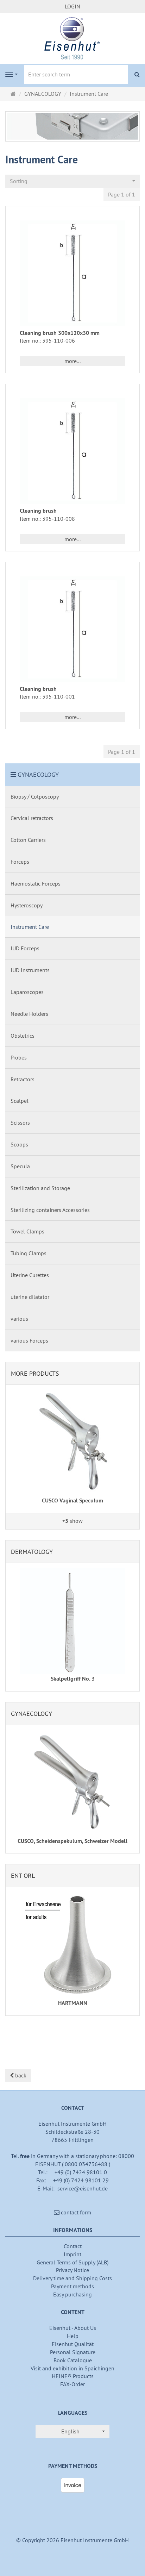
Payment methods (72, 2286)
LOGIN (72, 6)
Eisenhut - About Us (73, 2328)
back (20, 2075)
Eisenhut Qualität (73, 2344)
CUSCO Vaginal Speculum (72, 1500)
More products (35, 1373)
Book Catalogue (73, 2360)
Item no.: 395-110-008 (47, 519)
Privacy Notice (72, 2270)
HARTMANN (73, 2003)
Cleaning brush (38, 511)
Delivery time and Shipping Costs (72, 2278)
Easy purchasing (72, 2294)
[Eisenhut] (72, 38)
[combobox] (72, 181)
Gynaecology (31, 1714)
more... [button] (72, 361)
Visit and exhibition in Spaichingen (72, 2368)
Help (73, 2336)
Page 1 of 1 (122, 194)
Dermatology (32, 1552)
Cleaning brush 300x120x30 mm (60, 333)
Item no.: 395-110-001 (47, 696)
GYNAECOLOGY (38, 774)
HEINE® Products (73, 2376)
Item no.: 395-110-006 (47, 340)
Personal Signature (73, 2352)
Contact (73, 2246)
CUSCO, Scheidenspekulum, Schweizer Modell (72, 1841)
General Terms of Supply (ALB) (72, 2262)
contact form (75, 2212)
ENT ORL (23, 1875)
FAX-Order (72, 2384)
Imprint (72, 2254)
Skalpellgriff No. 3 (73, 1679)
